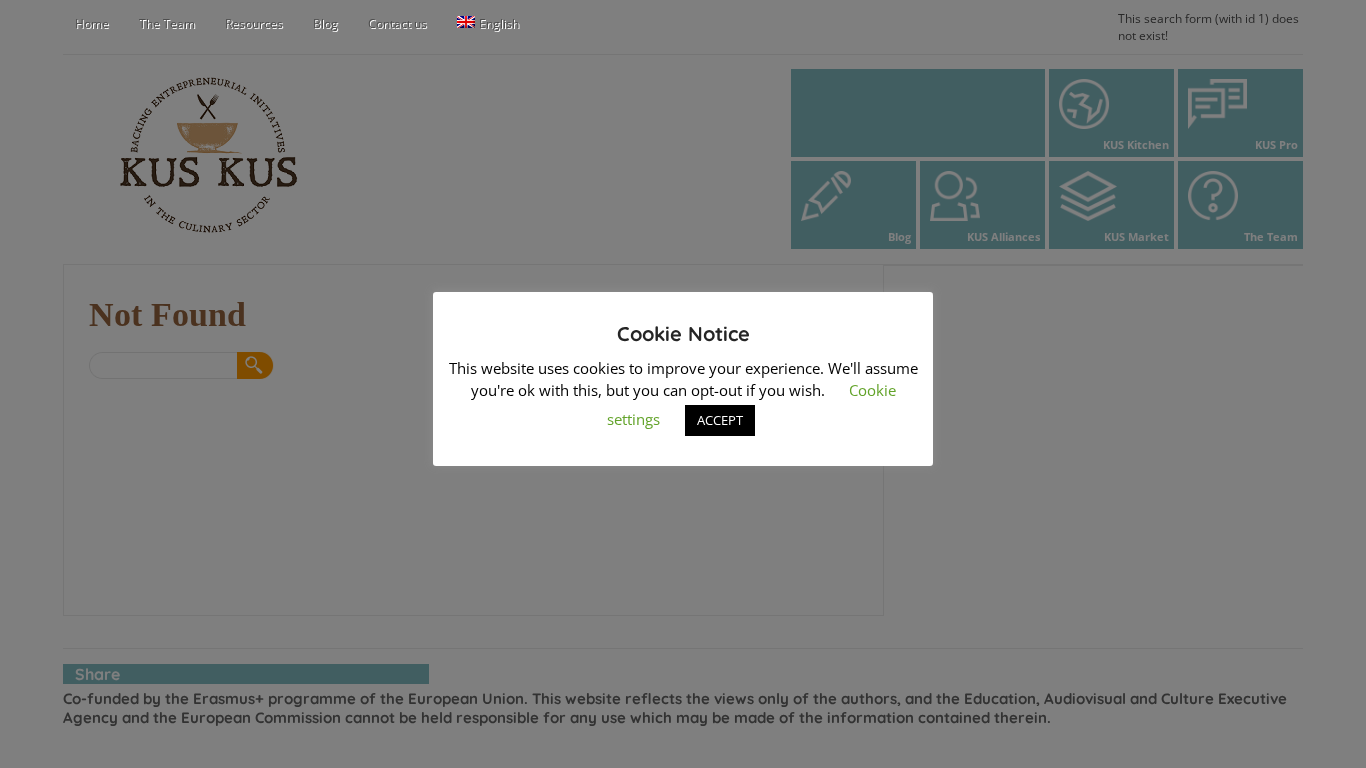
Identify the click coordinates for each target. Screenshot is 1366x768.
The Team (167, 23)
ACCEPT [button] (720, 420)
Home (92, 23)
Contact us (397, 23)
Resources (254, 23)
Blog (325, 23)
